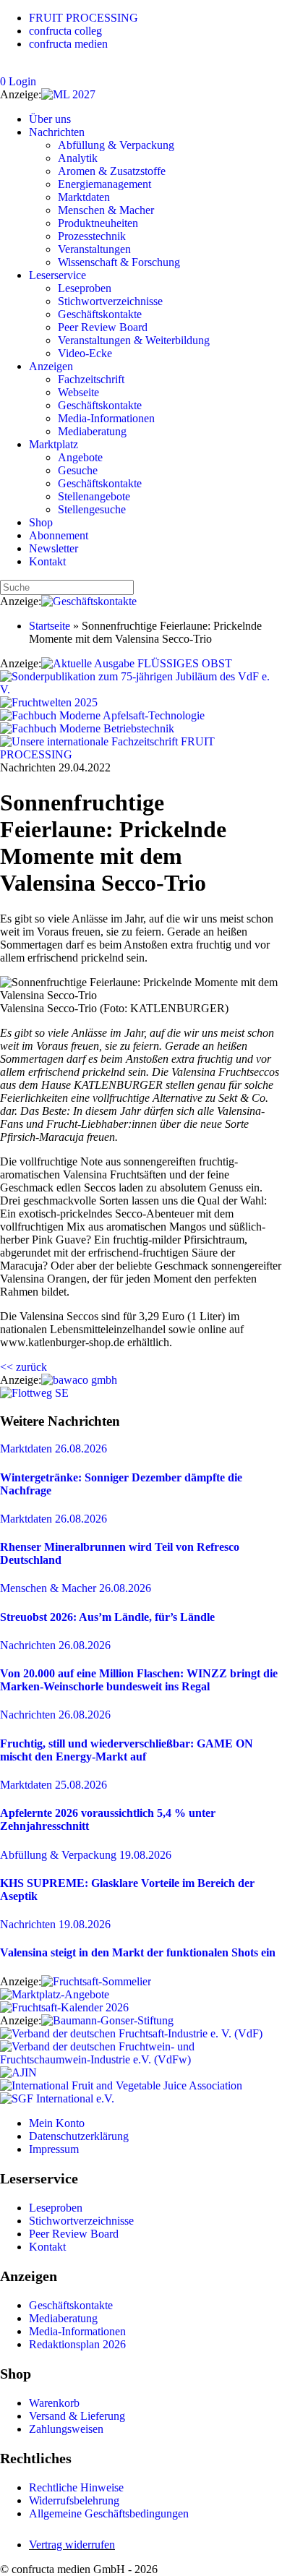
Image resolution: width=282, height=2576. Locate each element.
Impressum (54, 2149)
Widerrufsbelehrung (74, 2500)
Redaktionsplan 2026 (77, 2344)
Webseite (78, 392)
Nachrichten (57, 132)
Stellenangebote (94, 496)
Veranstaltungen (94, 249)
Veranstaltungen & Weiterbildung (134, 340)
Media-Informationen (106, 418)
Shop (41, 522)
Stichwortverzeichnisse (110, 301)
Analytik (78, 158)
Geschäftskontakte (100, 314)
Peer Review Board (103, 327)
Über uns (50, 119)
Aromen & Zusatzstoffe (112, 171)
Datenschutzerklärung (79, 2136)
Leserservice (57, 275)
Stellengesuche (92, 509)
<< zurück (23, 1367)
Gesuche (78, 470)
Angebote (80, 457)
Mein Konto (57, 2123)
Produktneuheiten (98, 223)
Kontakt (47, 561)
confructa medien (68, 44)
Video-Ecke (85, 353)
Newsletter (54, 548)
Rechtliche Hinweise (76, 2487)
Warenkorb (54, 2403)
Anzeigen (51, 366)
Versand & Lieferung (77, 2416)
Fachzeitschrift (91, 379)
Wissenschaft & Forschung (119, 262)
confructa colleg (65, 31)
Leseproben (85, 288)
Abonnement (59, 535)
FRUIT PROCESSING (84, 18)
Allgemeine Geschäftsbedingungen (109, 2513)
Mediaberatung (92, 431)
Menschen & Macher (106, 210)
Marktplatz (54, 444)
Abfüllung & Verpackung (116, 145)
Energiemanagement (104, 184)
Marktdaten (84, 197)
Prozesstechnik (92, 236)
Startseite (50, 626)
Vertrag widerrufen (72, 2545)
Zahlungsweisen (66, 2429)
